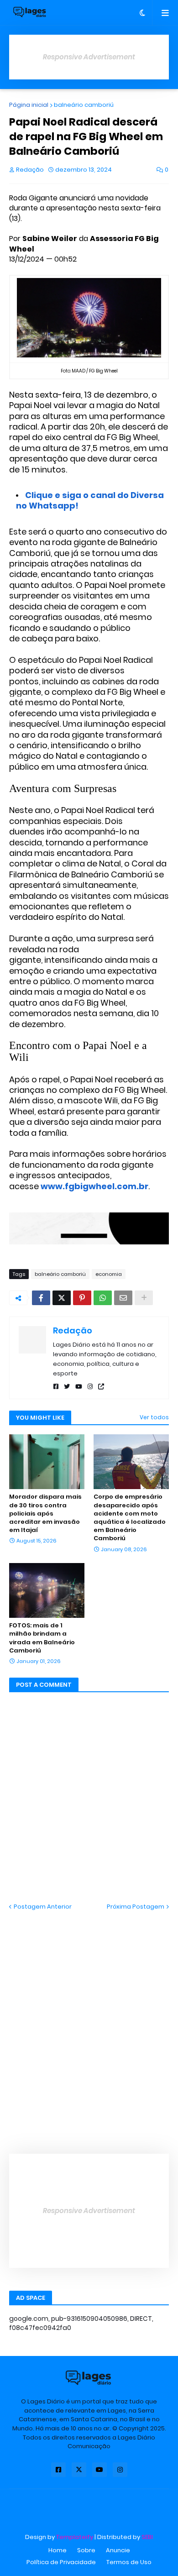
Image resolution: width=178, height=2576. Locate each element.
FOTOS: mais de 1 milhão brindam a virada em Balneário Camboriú (42, 1638)
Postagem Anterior (43, 1907)
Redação (73, 1330)
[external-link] (101, 1387)
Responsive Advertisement (89, 57)
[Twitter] (62, 1298)
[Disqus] (89, 2025)
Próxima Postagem (136, 1907)
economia (109, 1274)
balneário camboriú (84, 105)
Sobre (86, 2550)
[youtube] (79, 1387)
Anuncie (118, 2550)
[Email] (123, 1298)
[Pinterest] (82, 1298)
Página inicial (29, 105)
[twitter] (67, 1387)
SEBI (147, 2537)
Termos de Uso (129, 2562)
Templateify (75, 2537)
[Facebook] (41, 1298)
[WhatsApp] (103, 1298)
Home (58, 2550)
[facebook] (56, 1387)
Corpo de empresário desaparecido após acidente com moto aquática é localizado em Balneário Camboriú (130, 1518)
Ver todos (154, 1417)
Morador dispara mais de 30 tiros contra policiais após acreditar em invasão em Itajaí (45, 1514)
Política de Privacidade (61, 2562)
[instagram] (90, 1387)
